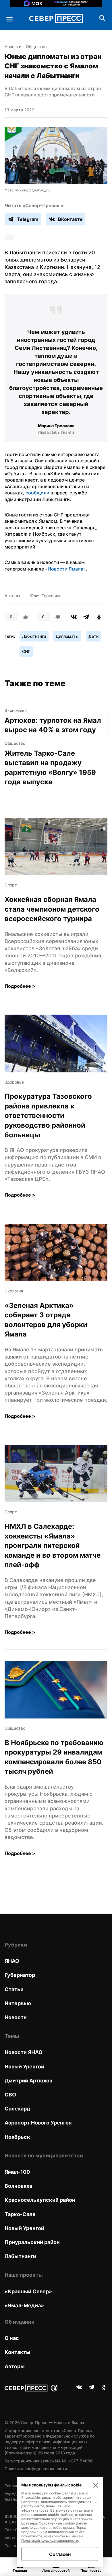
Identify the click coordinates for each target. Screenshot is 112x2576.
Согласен (60, 2554)
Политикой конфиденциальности (50, 2540)
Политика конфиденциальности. (36, 2469)
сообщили (37, 493)
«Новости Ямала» (65, 569)
